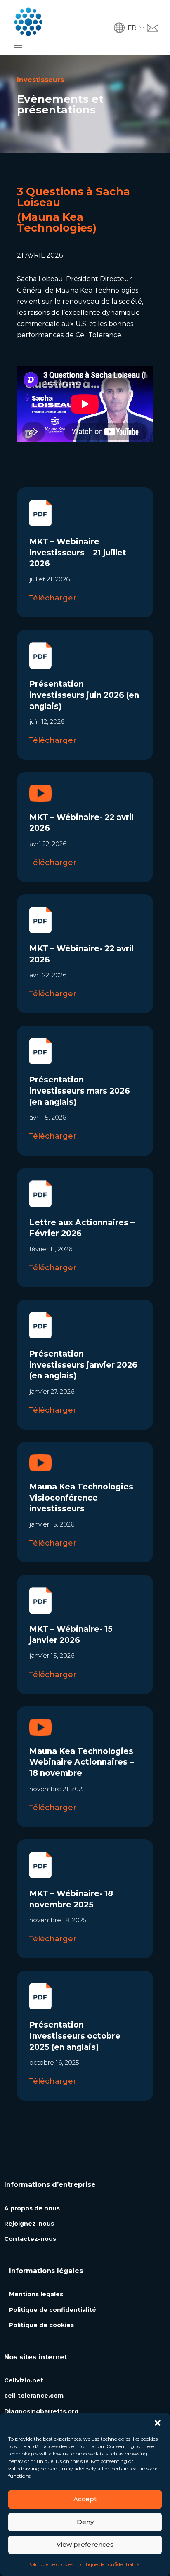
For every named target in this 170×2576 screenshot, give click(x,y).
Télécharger (52, 598)
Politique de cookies (50, 2564)
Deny (85, 2522)
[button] (158, 2423)
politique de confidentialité (108, 2564)
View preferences (85, 2544)
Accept (85, 2499)
